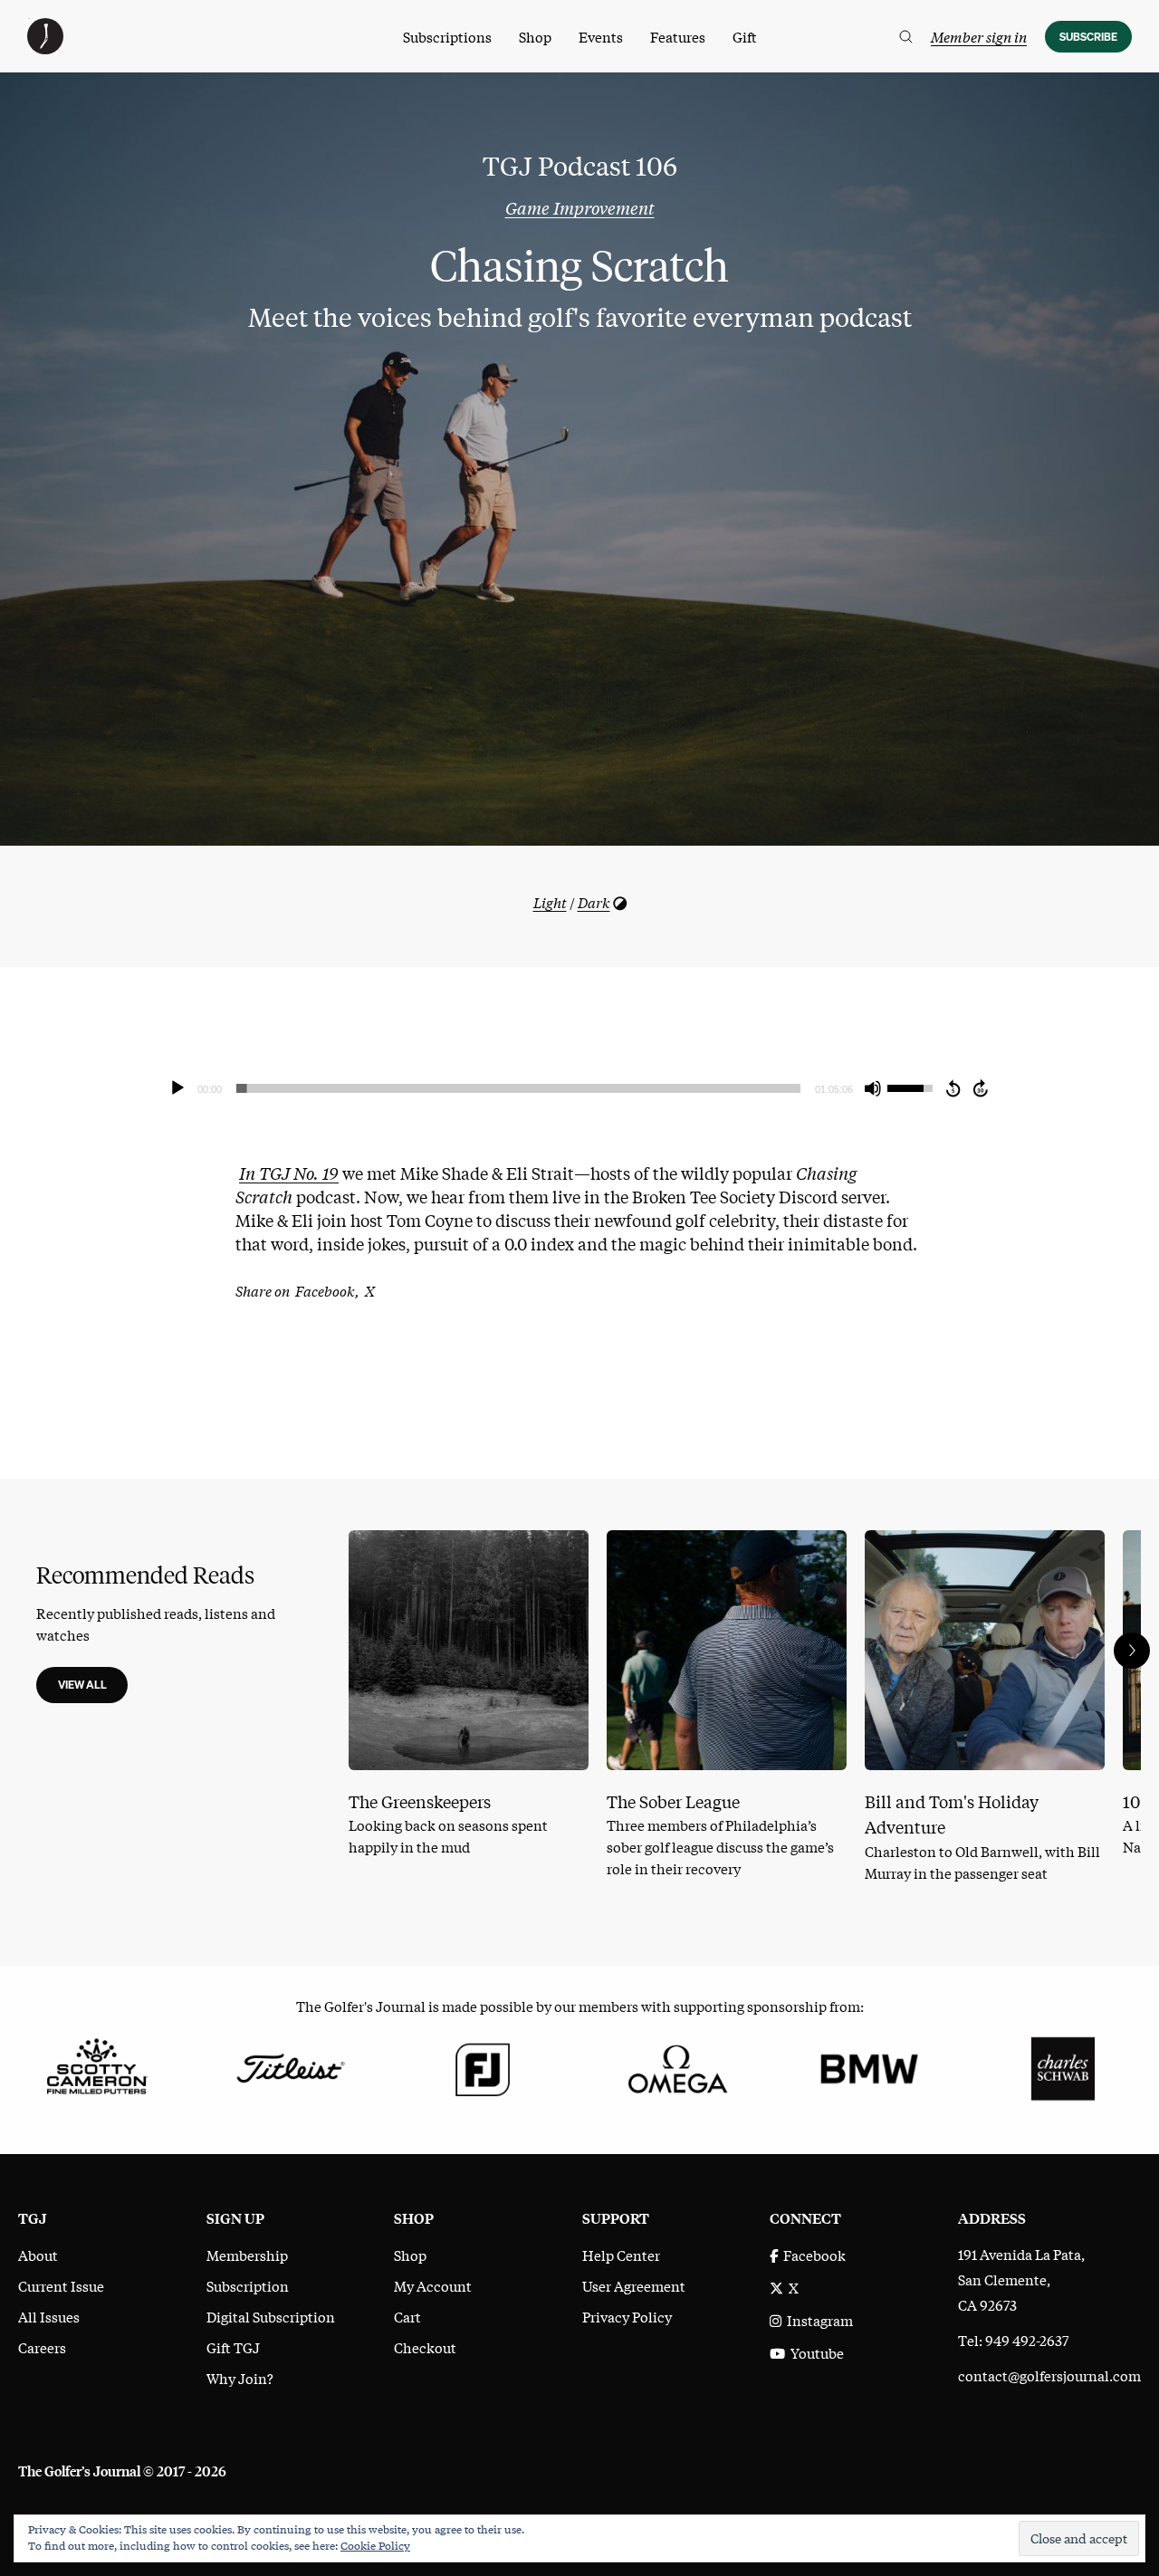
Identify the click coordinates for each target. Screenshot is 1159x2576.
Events (601, 36)
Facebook (812, 2255)
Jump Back (953, 1088)
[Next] (1132, 1651)
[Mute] (873, 1088)
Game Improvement (580, 207)
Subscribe (1088, 37)
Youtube (814, 2352)
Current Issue (61, 2285)
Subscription (248, 2285)
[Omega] (676, 2066)
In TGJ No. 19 (289, 1173)
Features (678, 36)
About (38, 2255)
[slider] (518, 1088)
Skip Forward (982, 1088)
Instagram (817, 2320)
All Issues (49, 2316)
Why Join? (240, 2378)
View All (82, 1685)
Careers (42, 2347)
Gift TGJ (233, 2347)
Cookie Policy (375, 2545)
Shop (535, 36)
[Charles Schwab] (1063, 2066)
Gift (745, 36)
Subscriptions (447, 36)
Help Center (621, 2255)
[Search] (906, 37)
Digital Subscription (271, 2316)
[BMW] (869, 2066)
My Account (433, 2285)
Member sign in (979, 36)
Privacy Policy (627, 2316)
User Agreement (634, 2285)
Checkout (425, 2347)
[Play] (177, 1088)
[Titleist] (289, 2066)
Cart (407, 2316)
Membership (247, 2255)
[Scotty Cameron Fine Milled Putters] (96, 2066)
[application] (579, 1088)
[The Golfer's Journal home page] (45, 48)
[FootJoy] (483, 2066)
